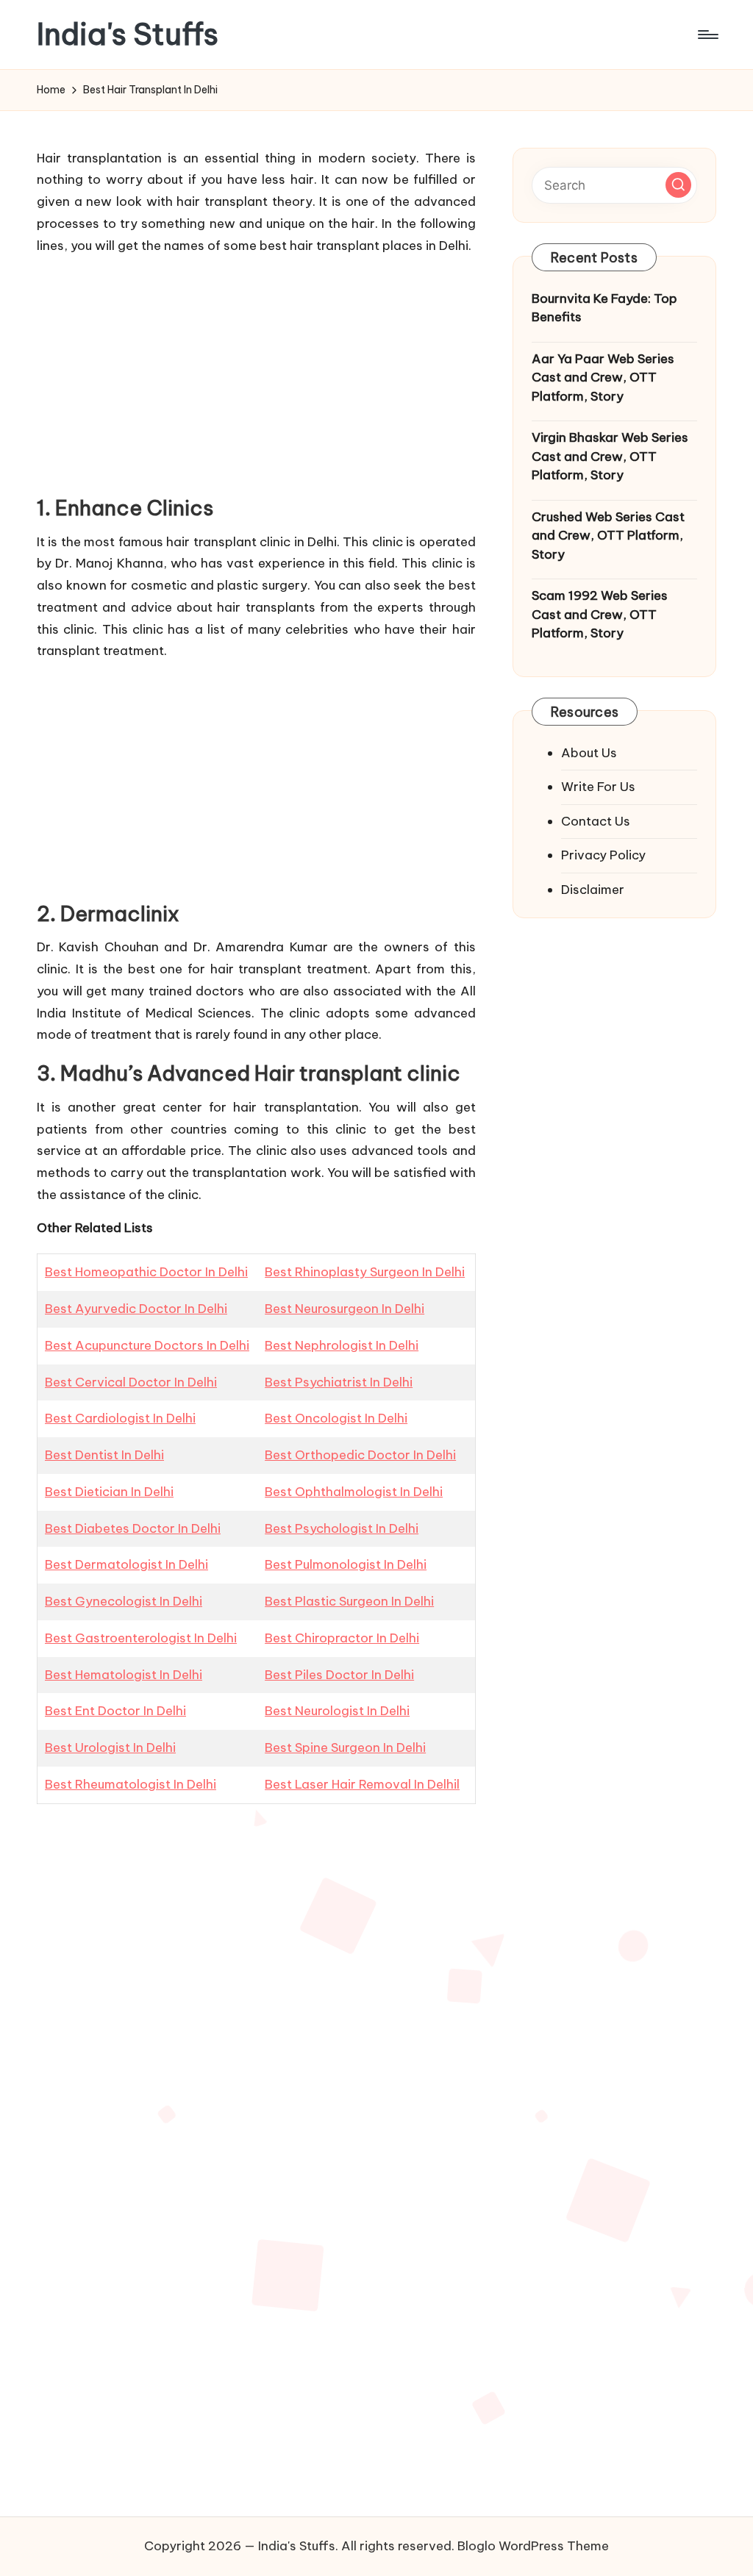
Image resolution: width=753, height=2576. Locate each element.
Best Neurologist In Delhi (337, 1711)
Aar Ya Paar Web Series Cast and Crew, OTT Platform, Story (603, 378)
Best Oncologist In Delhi (336, 1418)
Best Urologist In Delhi (110, 1747)
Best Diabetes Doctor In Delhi (133, 1528)
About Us (589, 753)
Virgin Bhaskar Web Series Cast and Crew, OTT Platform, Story (610, 456)
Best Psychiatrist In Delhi (339, 1382)
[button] (678, 185)
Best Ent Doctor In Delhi (115, 1711)
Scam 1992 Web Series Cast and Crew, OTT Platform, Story (600, 614)
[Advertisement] (256, 371)
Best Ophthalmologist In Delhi (354, 1492)
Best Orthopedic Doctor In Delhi (360, 1455)
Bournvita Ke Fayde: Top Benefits (604, 308)
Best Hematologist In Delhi (124, 1675)
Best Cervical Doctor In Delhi (131, 1382)
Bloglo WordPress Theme (533, 2546)
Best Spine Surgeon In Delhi (345, 1747)
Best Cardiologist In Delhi (120, 1418)
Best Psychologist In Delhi (342, 1528)
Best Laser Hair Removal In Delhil (362, 1784)
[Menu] (707, 35)
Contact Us (596, 821)
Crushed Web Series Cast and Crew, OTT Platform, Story (608, 536)
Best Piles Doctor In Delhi (339, 1675)
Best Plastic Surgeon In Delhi (349, 1601)
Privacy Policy (603, 855)
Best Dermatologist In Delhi (126, 1564)
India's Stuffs (128, 35)
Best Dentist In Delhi (104, 1455)
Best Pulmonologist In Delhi (346, 1564)
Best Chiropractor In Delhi (342, 1638)
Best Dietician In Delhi (109, 1492)
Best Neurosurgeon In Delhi (345, 1309)
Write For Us (598, 787)
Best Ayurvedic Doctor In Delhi (136, 1309)
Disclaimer (593, 890)
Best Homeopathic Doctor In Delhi (146, 1272)
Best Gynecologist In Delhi (124, 1601)
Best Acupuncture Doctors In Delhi (147, 1345)
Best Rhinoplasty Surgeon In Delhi (365, 1272)
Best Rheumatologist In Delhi (131, 1784)
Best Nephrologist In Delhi (342, 1345)
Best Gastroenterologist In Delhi (141, 1638)
